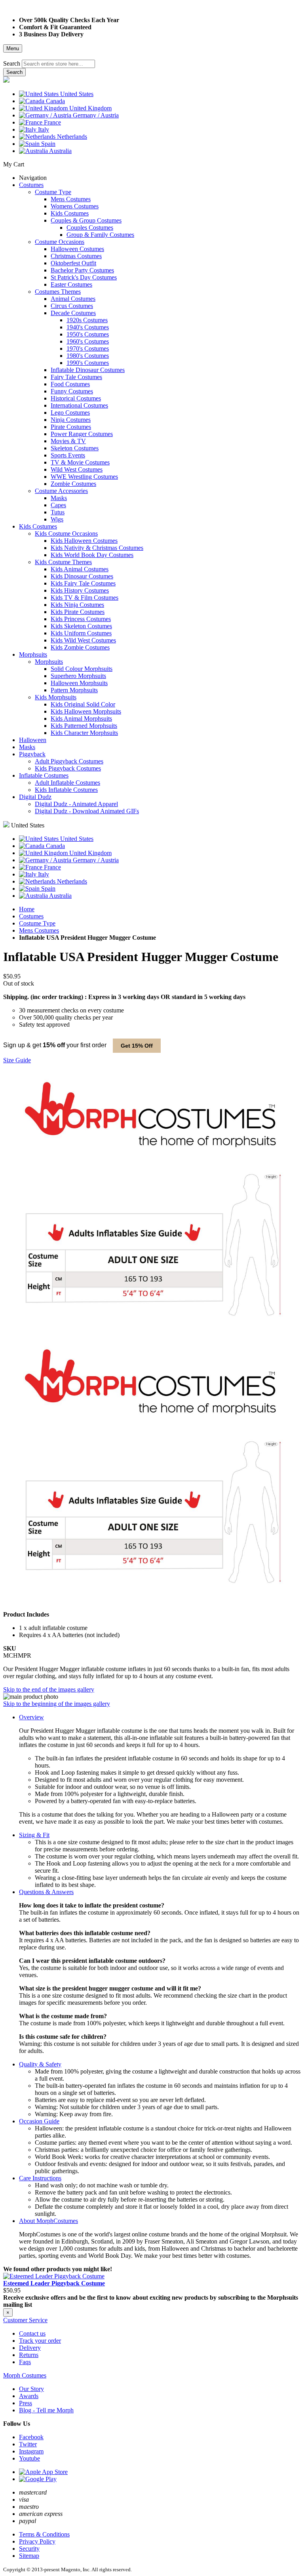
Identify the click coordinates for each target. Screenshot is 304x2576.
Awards (29, 2396)
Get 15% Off (137, 1046)
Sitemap (29, 2556)
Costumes (31, 916)
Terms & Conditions (44, 2534)
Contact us (32, 2333)
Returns (29, 2355)
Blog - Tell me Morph (46, 2410)
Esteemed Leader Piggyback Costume (54, 2283)
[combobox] (58, 64)
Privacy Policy (37, 2541)
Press (26, 2403)
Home (27, 909)
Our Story (31, 2389)
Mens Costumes (39, 930)
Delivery (30, 2348)
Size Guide (17, 1060)
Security (29, 2549)
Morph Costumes (25, 2375)
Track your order (40, 2341)
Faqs (25, 2362)
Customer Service (25, 2320)
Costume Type (37, 923)
